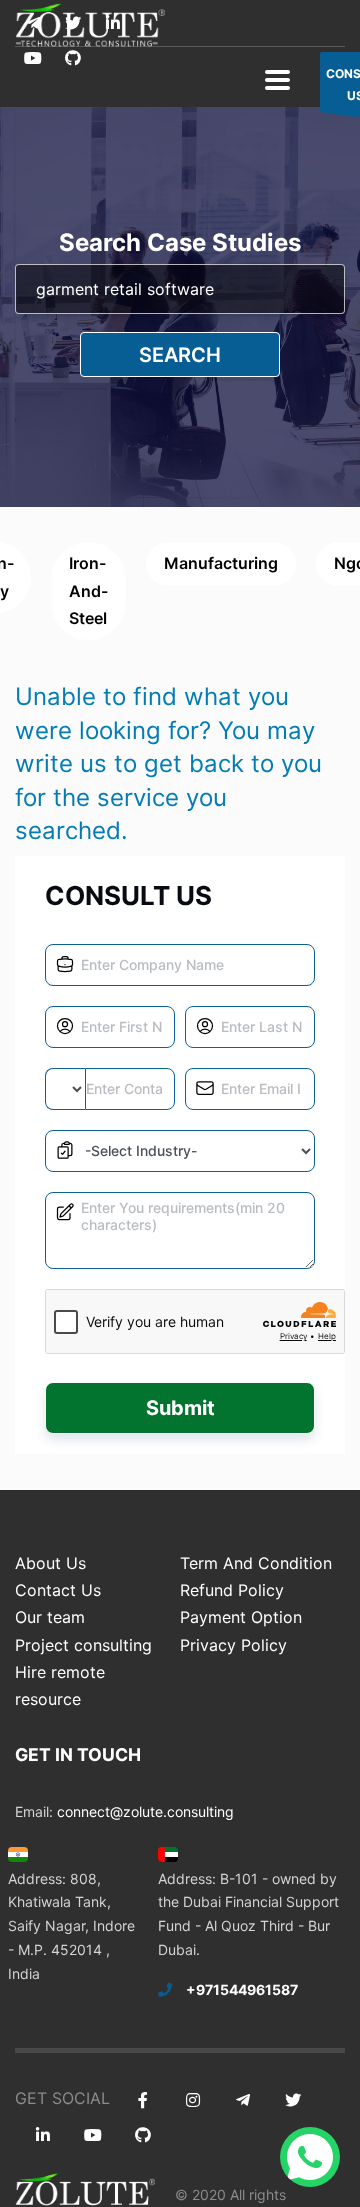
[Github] (72, 58)
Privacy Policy (233, 1645)
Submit (180, 1408)
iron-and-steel (88, 590)
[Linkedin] (112, 23)
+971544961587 (242, 1989)
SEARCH (180, 355)
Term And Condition (256, 1563)
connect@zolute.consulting (145, 1811)
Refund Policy (232, 1590)
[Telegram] (32, 23)
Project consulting (83, 1645)
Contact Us (58, 1590)
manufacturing (221, 563)
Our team (50, 1617)
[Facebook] (142, 2100)
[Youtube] (32, 58)
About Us (50, 1563)
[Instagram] (192, 2100)
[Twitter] (72, 23)
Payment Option (241, 1617)
